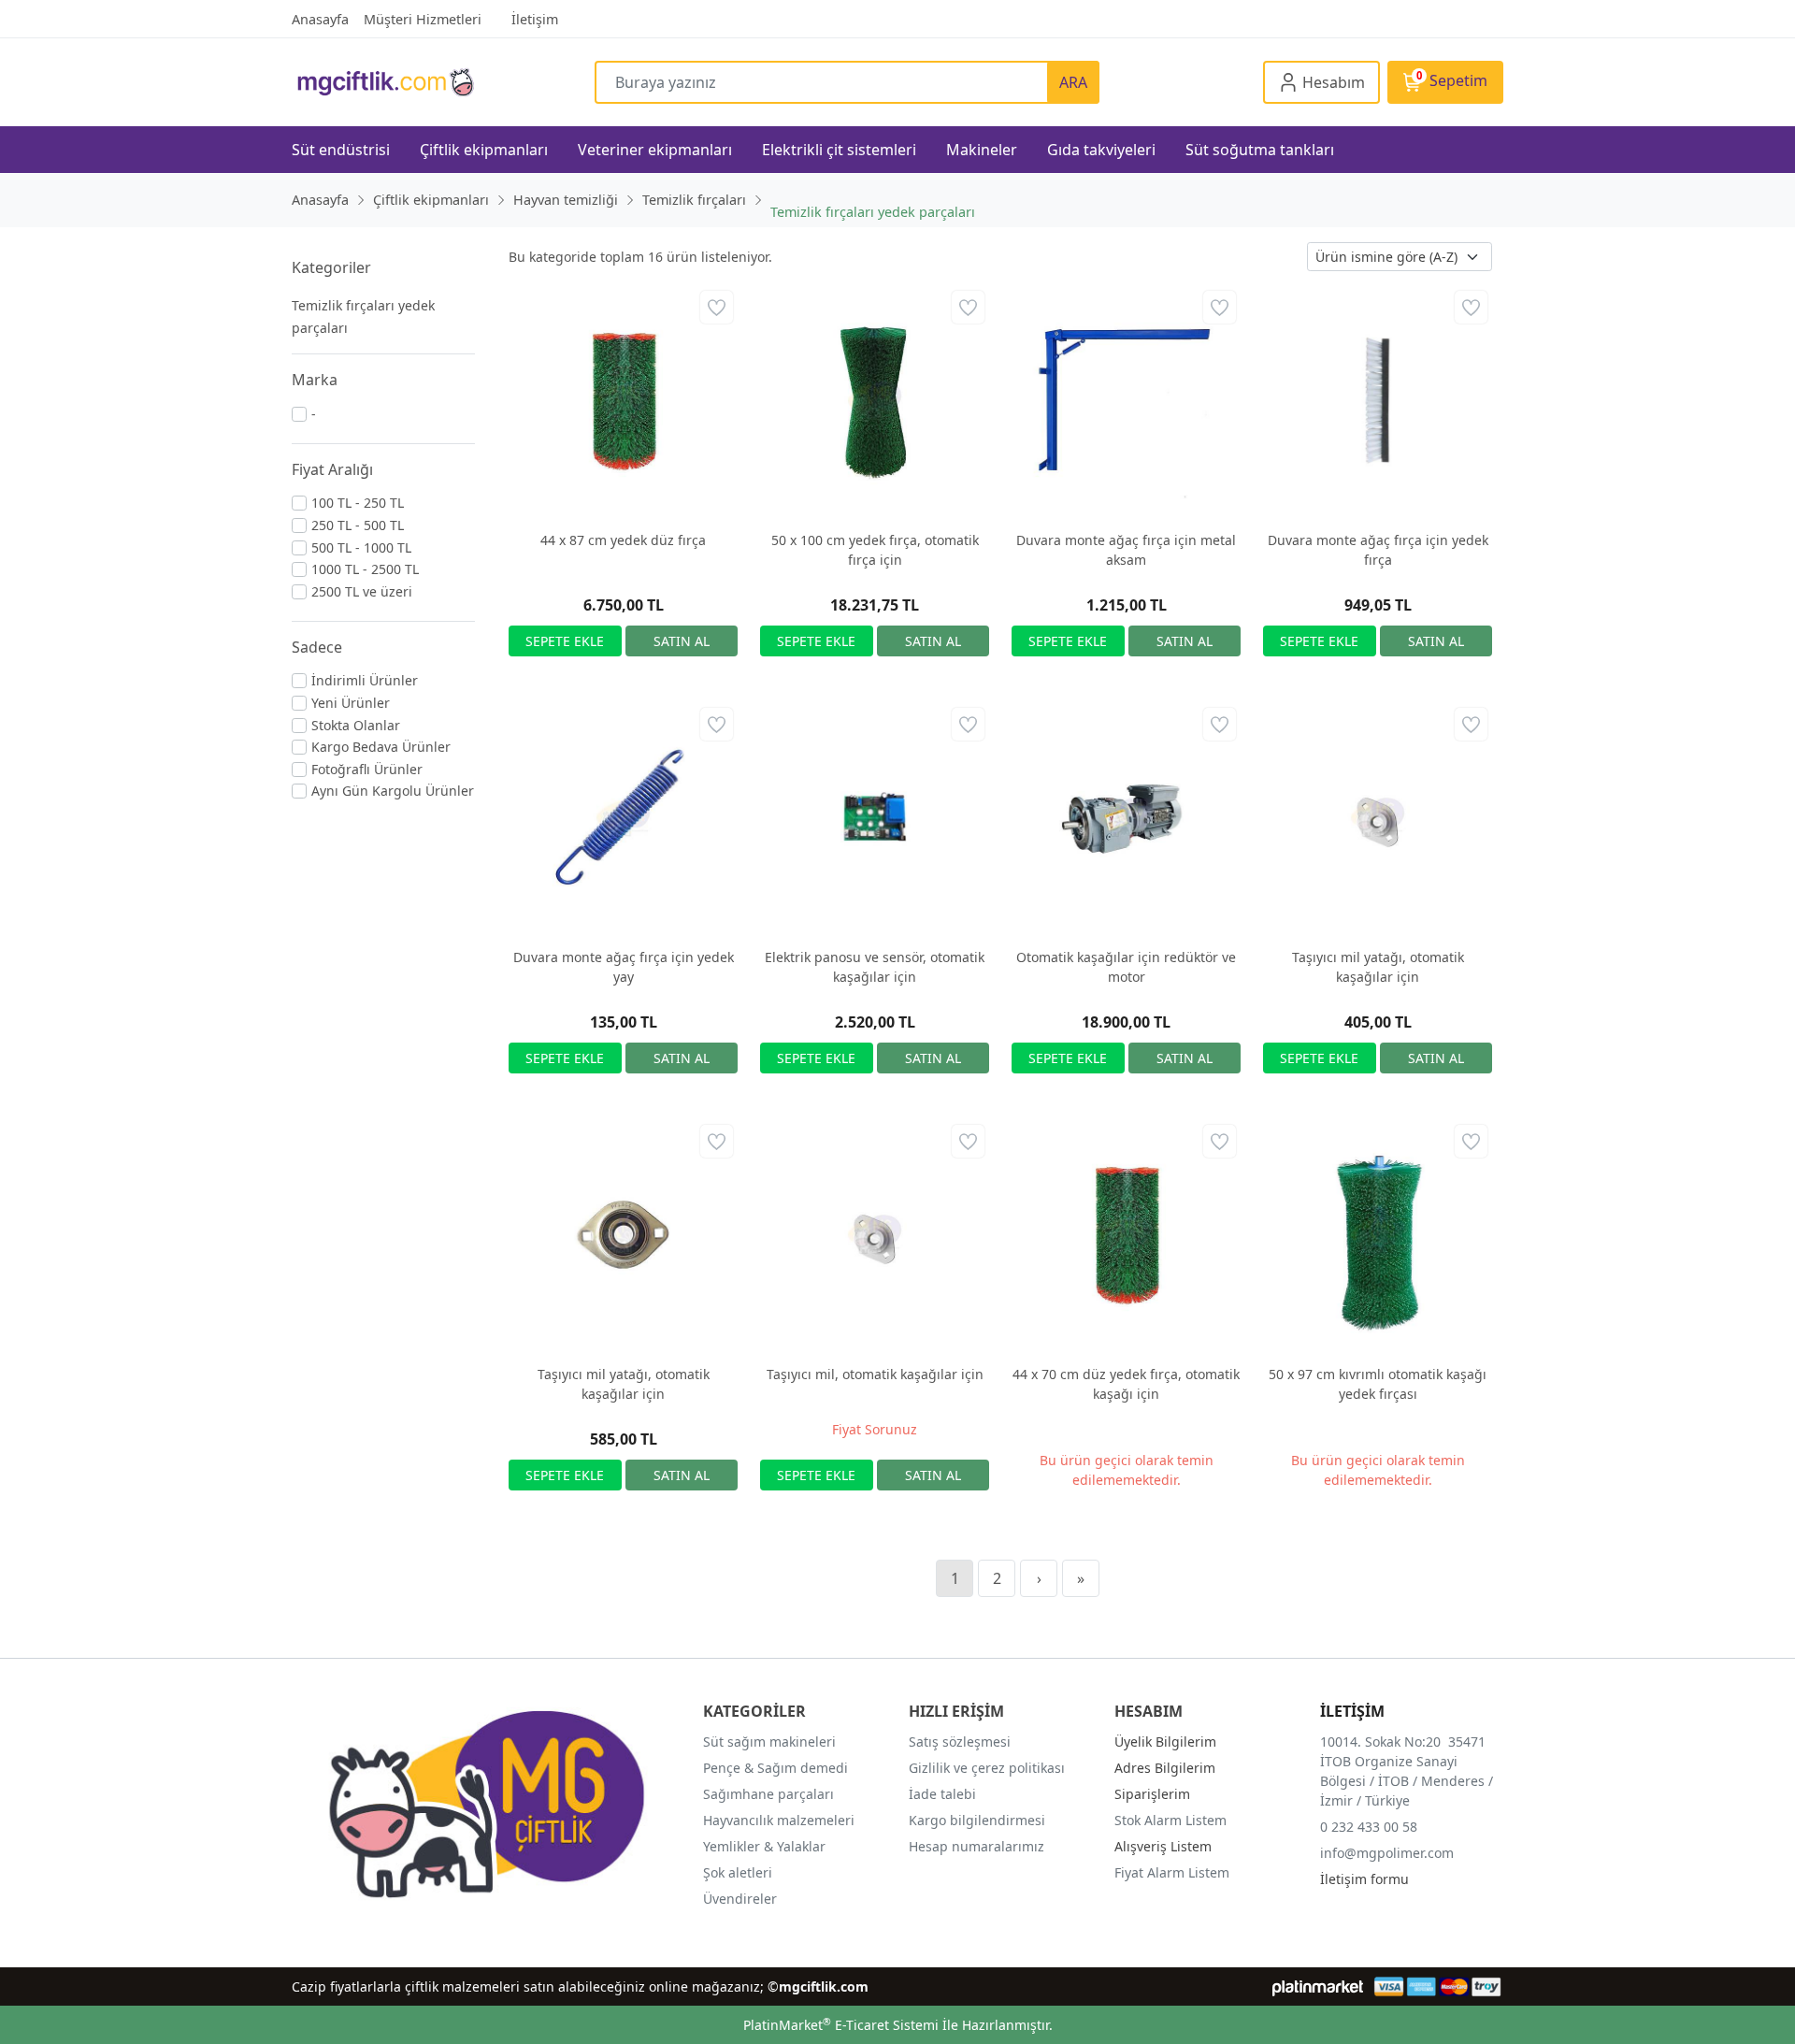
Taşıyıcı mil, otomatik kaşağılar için (875, 1374)
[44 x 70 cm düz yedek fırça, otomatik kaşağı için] (1126, 1235)
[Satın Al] (682, 641)
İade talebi (942, 1794)
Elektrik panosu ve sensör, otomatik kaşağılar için (875, 967)
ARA (1073, 82)
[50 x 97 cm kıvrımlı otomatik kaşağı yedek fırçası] (1378, 1235)
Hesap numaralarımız (976, 1846)
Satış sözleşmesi (960, 1742)
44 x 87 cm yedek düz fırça (623, 540)
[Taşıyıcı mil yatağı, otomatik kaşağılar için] (1378, 818)
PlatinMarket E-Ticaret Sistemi (841, 2025)
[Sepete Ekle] (565, 641)
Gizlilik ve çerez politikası (987, 1768)
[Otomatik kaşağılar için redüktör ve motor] (1126, 818)
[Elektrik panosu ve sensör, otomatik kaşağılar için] (875, 818)
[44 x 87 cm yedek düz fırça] (623, 401)
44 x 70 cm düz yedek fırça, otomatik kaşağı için (1126, 1384)
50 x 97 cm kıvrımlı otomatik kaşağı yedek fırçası (1378, 1384)
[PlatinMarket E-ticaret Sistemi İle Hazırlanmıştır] (1318, 1986)
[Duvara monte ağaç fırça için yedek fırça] (1378, 401)
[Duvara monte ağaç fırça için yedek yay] (623, 818)
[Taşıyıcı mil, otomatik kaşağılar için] (875, 1235)
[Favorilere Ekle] (717, 307)
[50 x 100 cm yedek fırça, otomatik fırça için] (875, 401)
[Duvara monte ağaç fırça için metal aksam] (1126, 401)
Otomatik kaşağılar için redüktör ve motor (1126, 967)
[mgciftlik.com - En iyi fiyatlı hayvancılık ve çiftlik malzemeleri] (443, 82)
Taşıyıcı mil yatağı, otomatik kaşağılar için (1378, 967)
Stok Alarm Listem (1170, 1820)
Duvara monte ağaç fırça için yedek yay (624, 967)
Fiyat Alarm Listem (1172, 1872)
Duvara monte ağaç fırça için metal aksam (1126, 550)
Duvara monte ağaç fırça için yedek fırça (1378, 550)
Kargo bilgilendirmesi (977, 1820)
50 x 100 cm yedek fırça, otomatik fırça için (875, 550)
